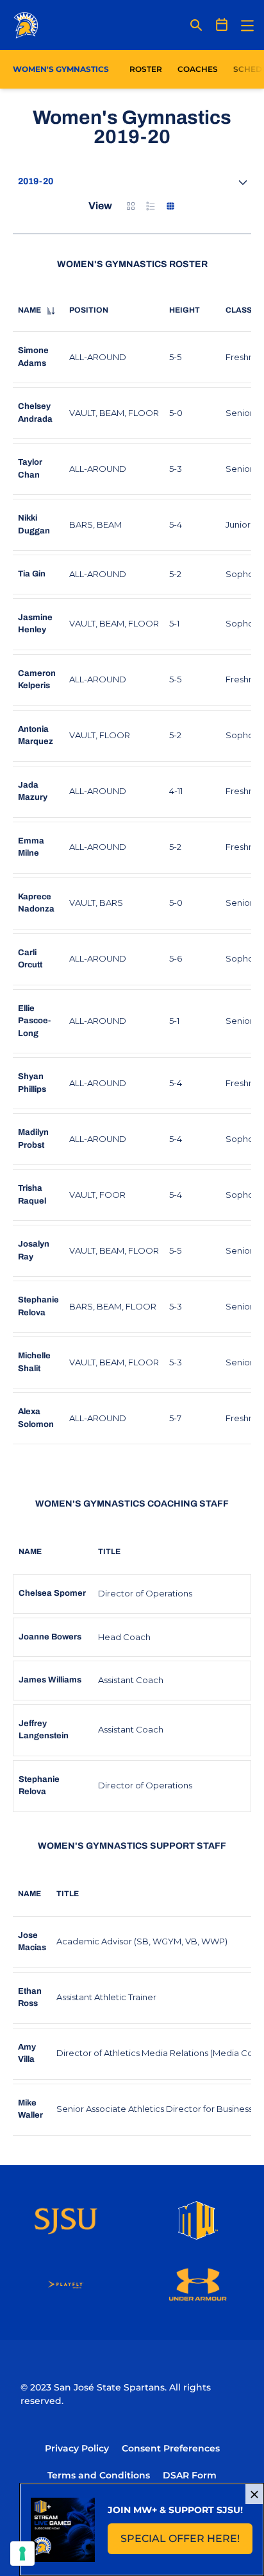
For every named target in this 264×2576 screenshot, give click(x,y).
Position (89, 310)
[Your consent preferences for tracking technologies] (22, 2554)
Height (185, 310)
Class (239, 310)
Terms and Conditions (99, 2475)
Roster (146, 69)
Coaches (198, 69)
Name (29, 310)
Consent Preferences (171, 2448)
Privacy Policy (77, 2448)
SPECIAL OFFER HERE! (186, 2542)
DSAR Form (190, 2475)
